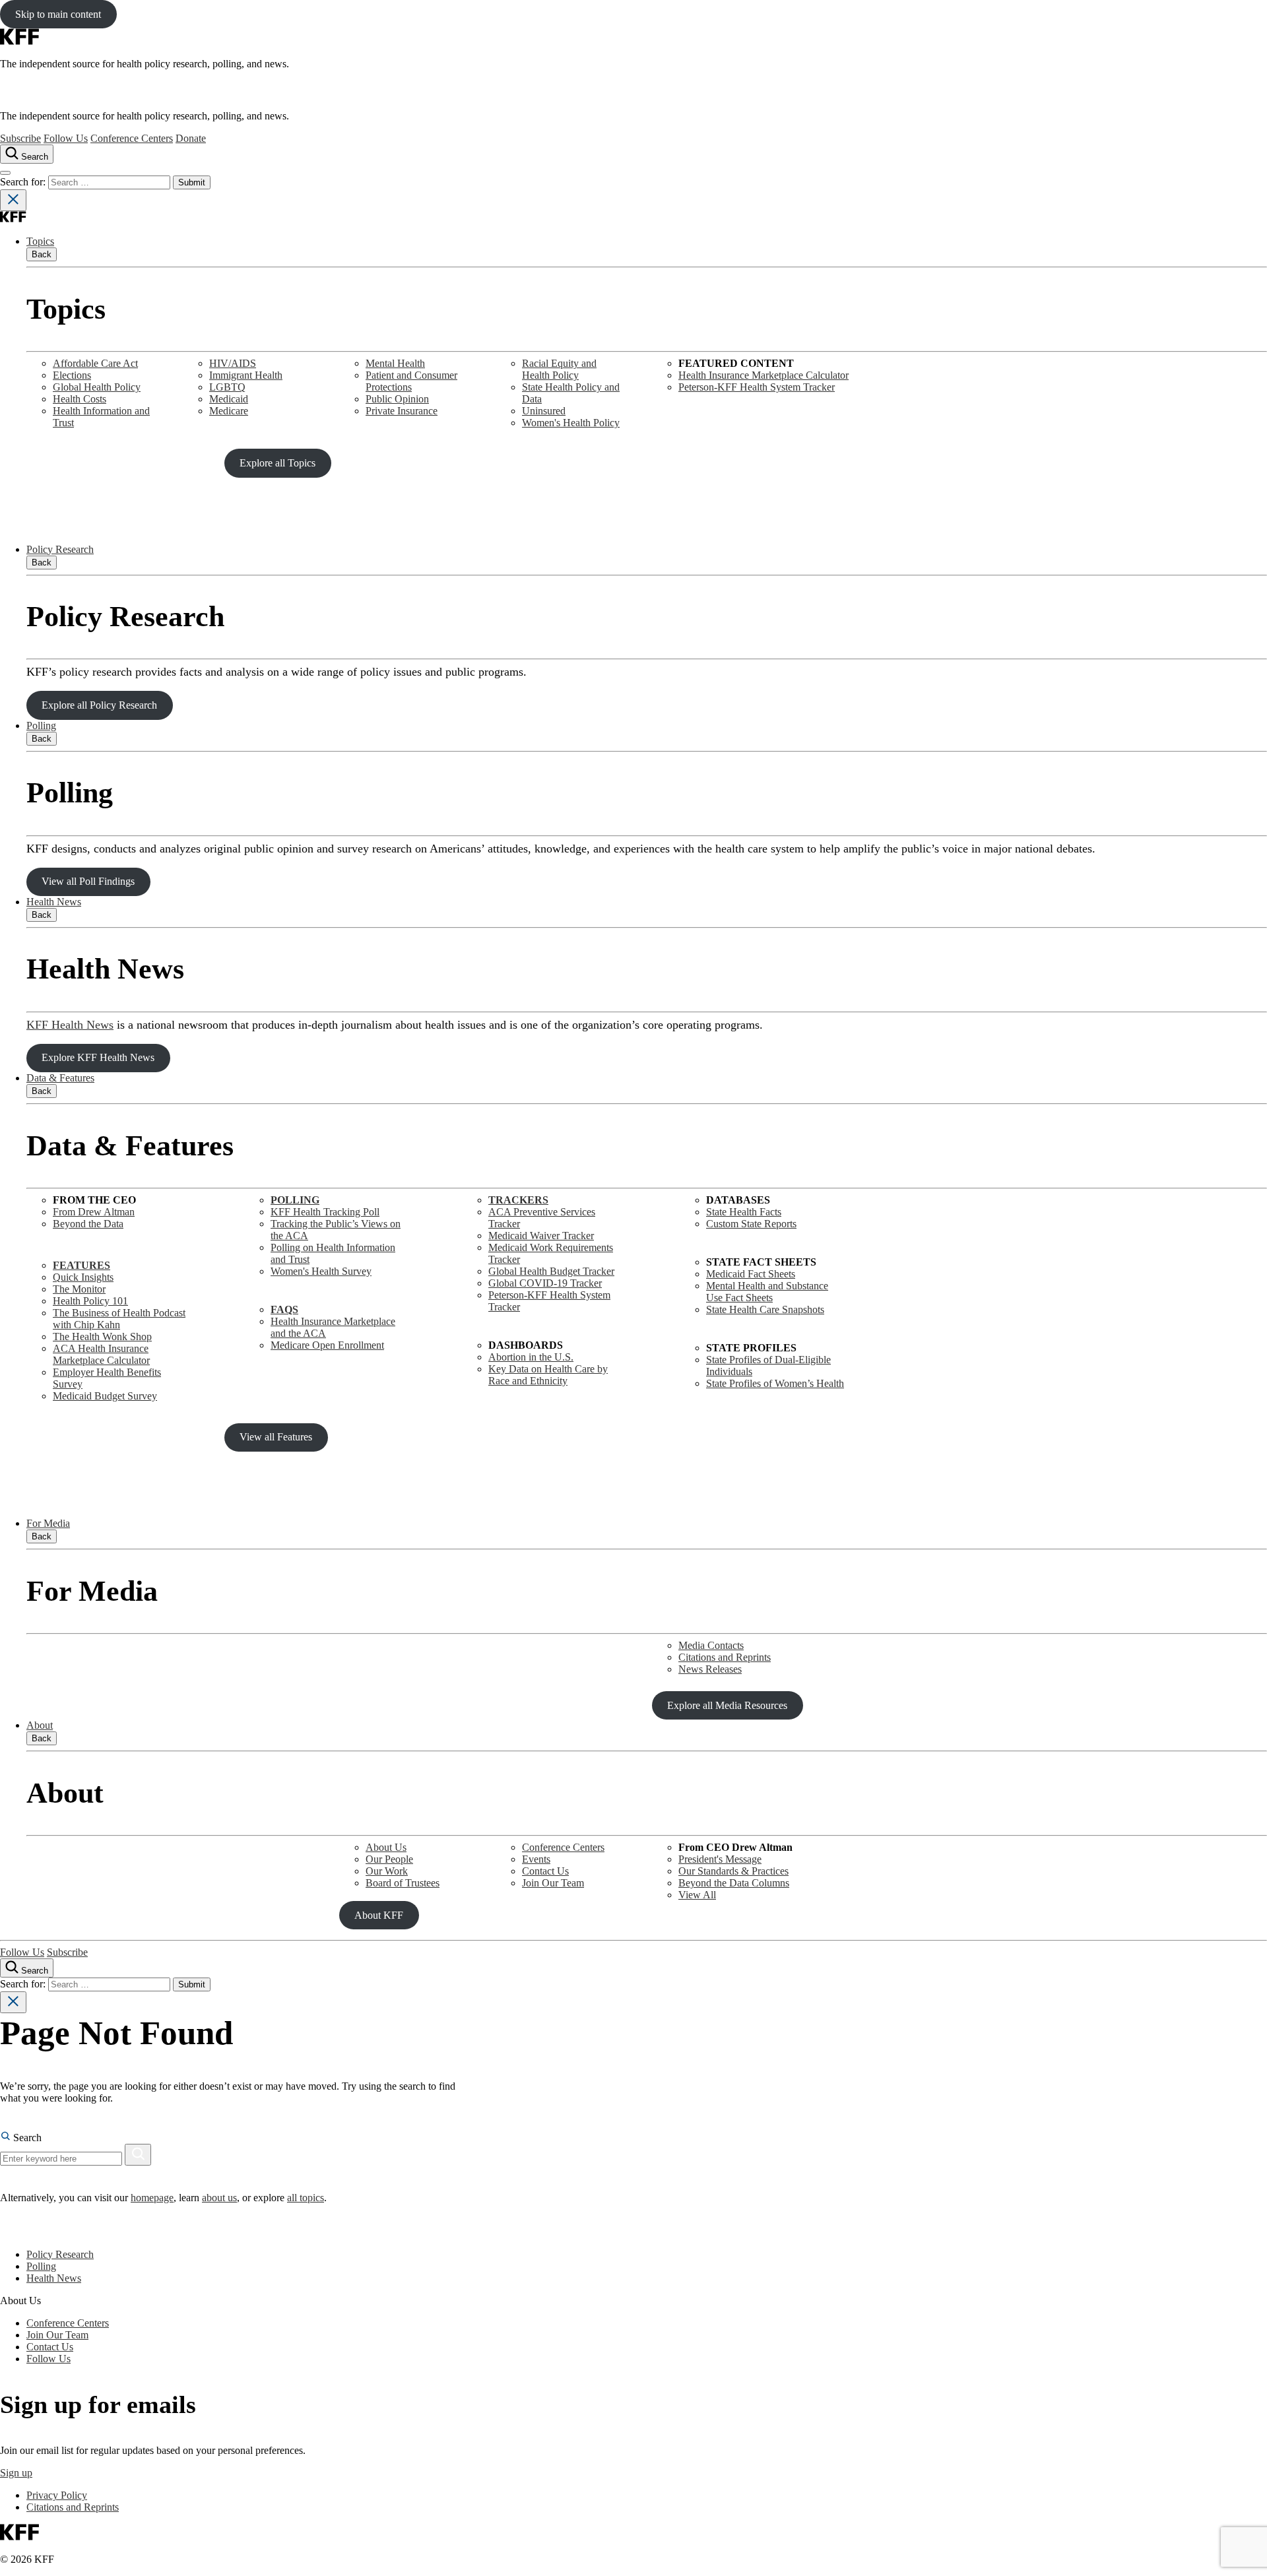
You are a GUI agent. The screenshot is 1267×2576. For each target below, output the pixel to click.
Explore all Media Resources (727, 1705)
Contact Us (545, 1871)
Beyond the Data (88, 1224)
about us (219, 2198)
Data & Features (60, 1078)
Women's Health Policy (571, 423)
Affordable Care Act (95, 363)
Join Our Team (553, 1883)
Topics (40, 241)
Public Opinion (397, 399)
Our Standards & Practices (733, 1871)
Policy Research (60, 549)
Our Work (387, 1871)
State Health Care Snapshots (765, 1309)
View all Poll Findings (88, 881)
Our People (389, 1859)
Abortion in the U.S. (531, 1357)
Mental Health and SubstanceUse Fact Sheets (767, 1292)
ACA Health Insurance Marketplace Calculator (101, 1354)
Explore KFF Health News (98, 1057)
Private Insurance (402, 411)
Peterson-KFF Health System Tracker (757, 387)
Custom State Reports (751, 1224)
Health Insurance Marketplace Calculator (763, 375)
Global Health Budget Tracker (551, 1271)
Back (42, 254)
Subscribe (20, 138)
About (40, 1725)
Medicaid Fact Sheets (751, 1274)
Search (26, 2138)
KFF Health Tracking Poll (325, 1212)
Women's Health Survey (321, 1271)
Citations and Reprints (725, 1657)
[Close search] (13, 200)
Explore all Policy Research (99, 705)
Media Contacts (711, 1645)
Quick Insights (83, 1277)
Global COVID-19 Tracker (545, 1283)
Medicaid (229, 399)
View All (697, 1895)
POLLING (295, 1200)
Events (536, 1859)
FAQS (284, 1309)
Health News (54, 902)
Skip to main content (58, 14)
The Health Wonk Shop (102, 1336)
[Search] (138, 2155)
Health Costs (80, 399)
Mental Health (395, 363)
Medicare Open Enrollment (327, 1345)
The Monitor (79, 1289)
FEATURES (81, 1265)
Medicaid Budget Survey (105, 1396)
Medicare (229, 411)
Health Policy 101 (90, 1301)
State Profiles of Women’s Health (775, 1383)
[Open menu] (5, 173)
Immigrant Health (246, 375)
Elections (72, 375)
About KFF (379, 1915)
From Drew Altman (94, 1212)
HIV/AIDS (233, 363)
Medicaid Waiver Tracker (541, 1236)
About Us (386, 1847)
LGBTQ (227, 387)
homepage (152, 2198)
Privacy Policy (57, 2495)
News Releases (710, 1669)
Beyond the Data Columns (734, 1883)
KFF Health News (70, 1025)
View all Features (276, 1437)
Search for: (24, 182)
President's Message (720, 1859)
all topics (306, 2198)
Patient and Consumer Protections (411, 381)
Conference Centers (132, 138)
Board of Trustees (403, 1883)
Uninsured (544, 411)
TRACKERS (518, 1200)
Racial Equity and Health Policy (559, 369)
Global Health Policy (97, 387)
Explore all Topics (277, 463)
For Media (48, 1523)
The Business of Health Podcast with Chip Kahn (119, 1319)
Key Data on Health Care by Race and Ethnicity (548, 1375)
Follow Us (66, 138)
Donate (191, 138)
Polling (41, 725)
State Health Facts (744, 1212)
